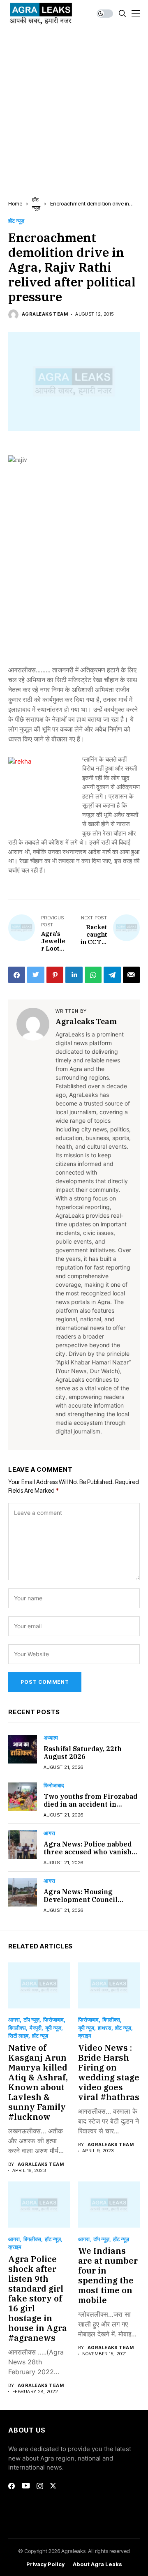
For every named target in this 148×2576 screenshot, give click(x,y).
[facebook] (12, 2486)
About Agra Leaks (97, 2564)
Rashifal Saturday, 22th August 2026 (83, 1753)
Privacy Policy (45, 2564)
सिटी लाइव (18, 2036)
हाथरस (105, 2028)
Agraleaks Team (45, 314)
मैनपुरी (36, 2028)
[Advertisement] (74, 105)
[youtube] (26, 2486)
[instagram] (40, 2486)
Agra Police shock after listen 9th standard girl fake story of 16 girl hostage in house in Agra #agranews (38, 2298)
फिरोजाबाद (54, 1785)
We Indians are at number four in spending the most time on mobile (108, 2275)
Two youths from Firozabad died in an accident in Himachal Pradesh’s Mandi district (90, 1808)
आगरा (49, 1833)
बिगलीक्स (17, 2028)
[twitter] (53, 2486)
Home (15, 203)
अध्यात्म (51, 1738)
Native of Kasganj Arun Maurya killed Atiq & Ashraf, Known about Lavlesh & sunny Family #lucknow (38, 2082)
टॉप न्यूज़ (31, 2020)
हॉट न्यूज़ (16, 221)
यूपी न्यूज (53, 2028)
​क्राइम (85, 2036)
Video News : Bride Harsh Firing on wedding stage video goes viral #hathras (109, 2072)
